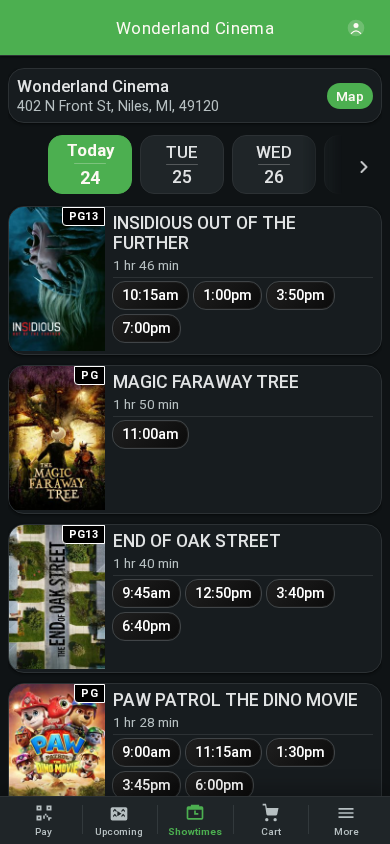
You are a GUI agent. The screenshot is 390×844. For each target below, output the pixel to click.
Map (350, 96)
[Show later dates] (364, 166)
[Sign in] (356, 28)
